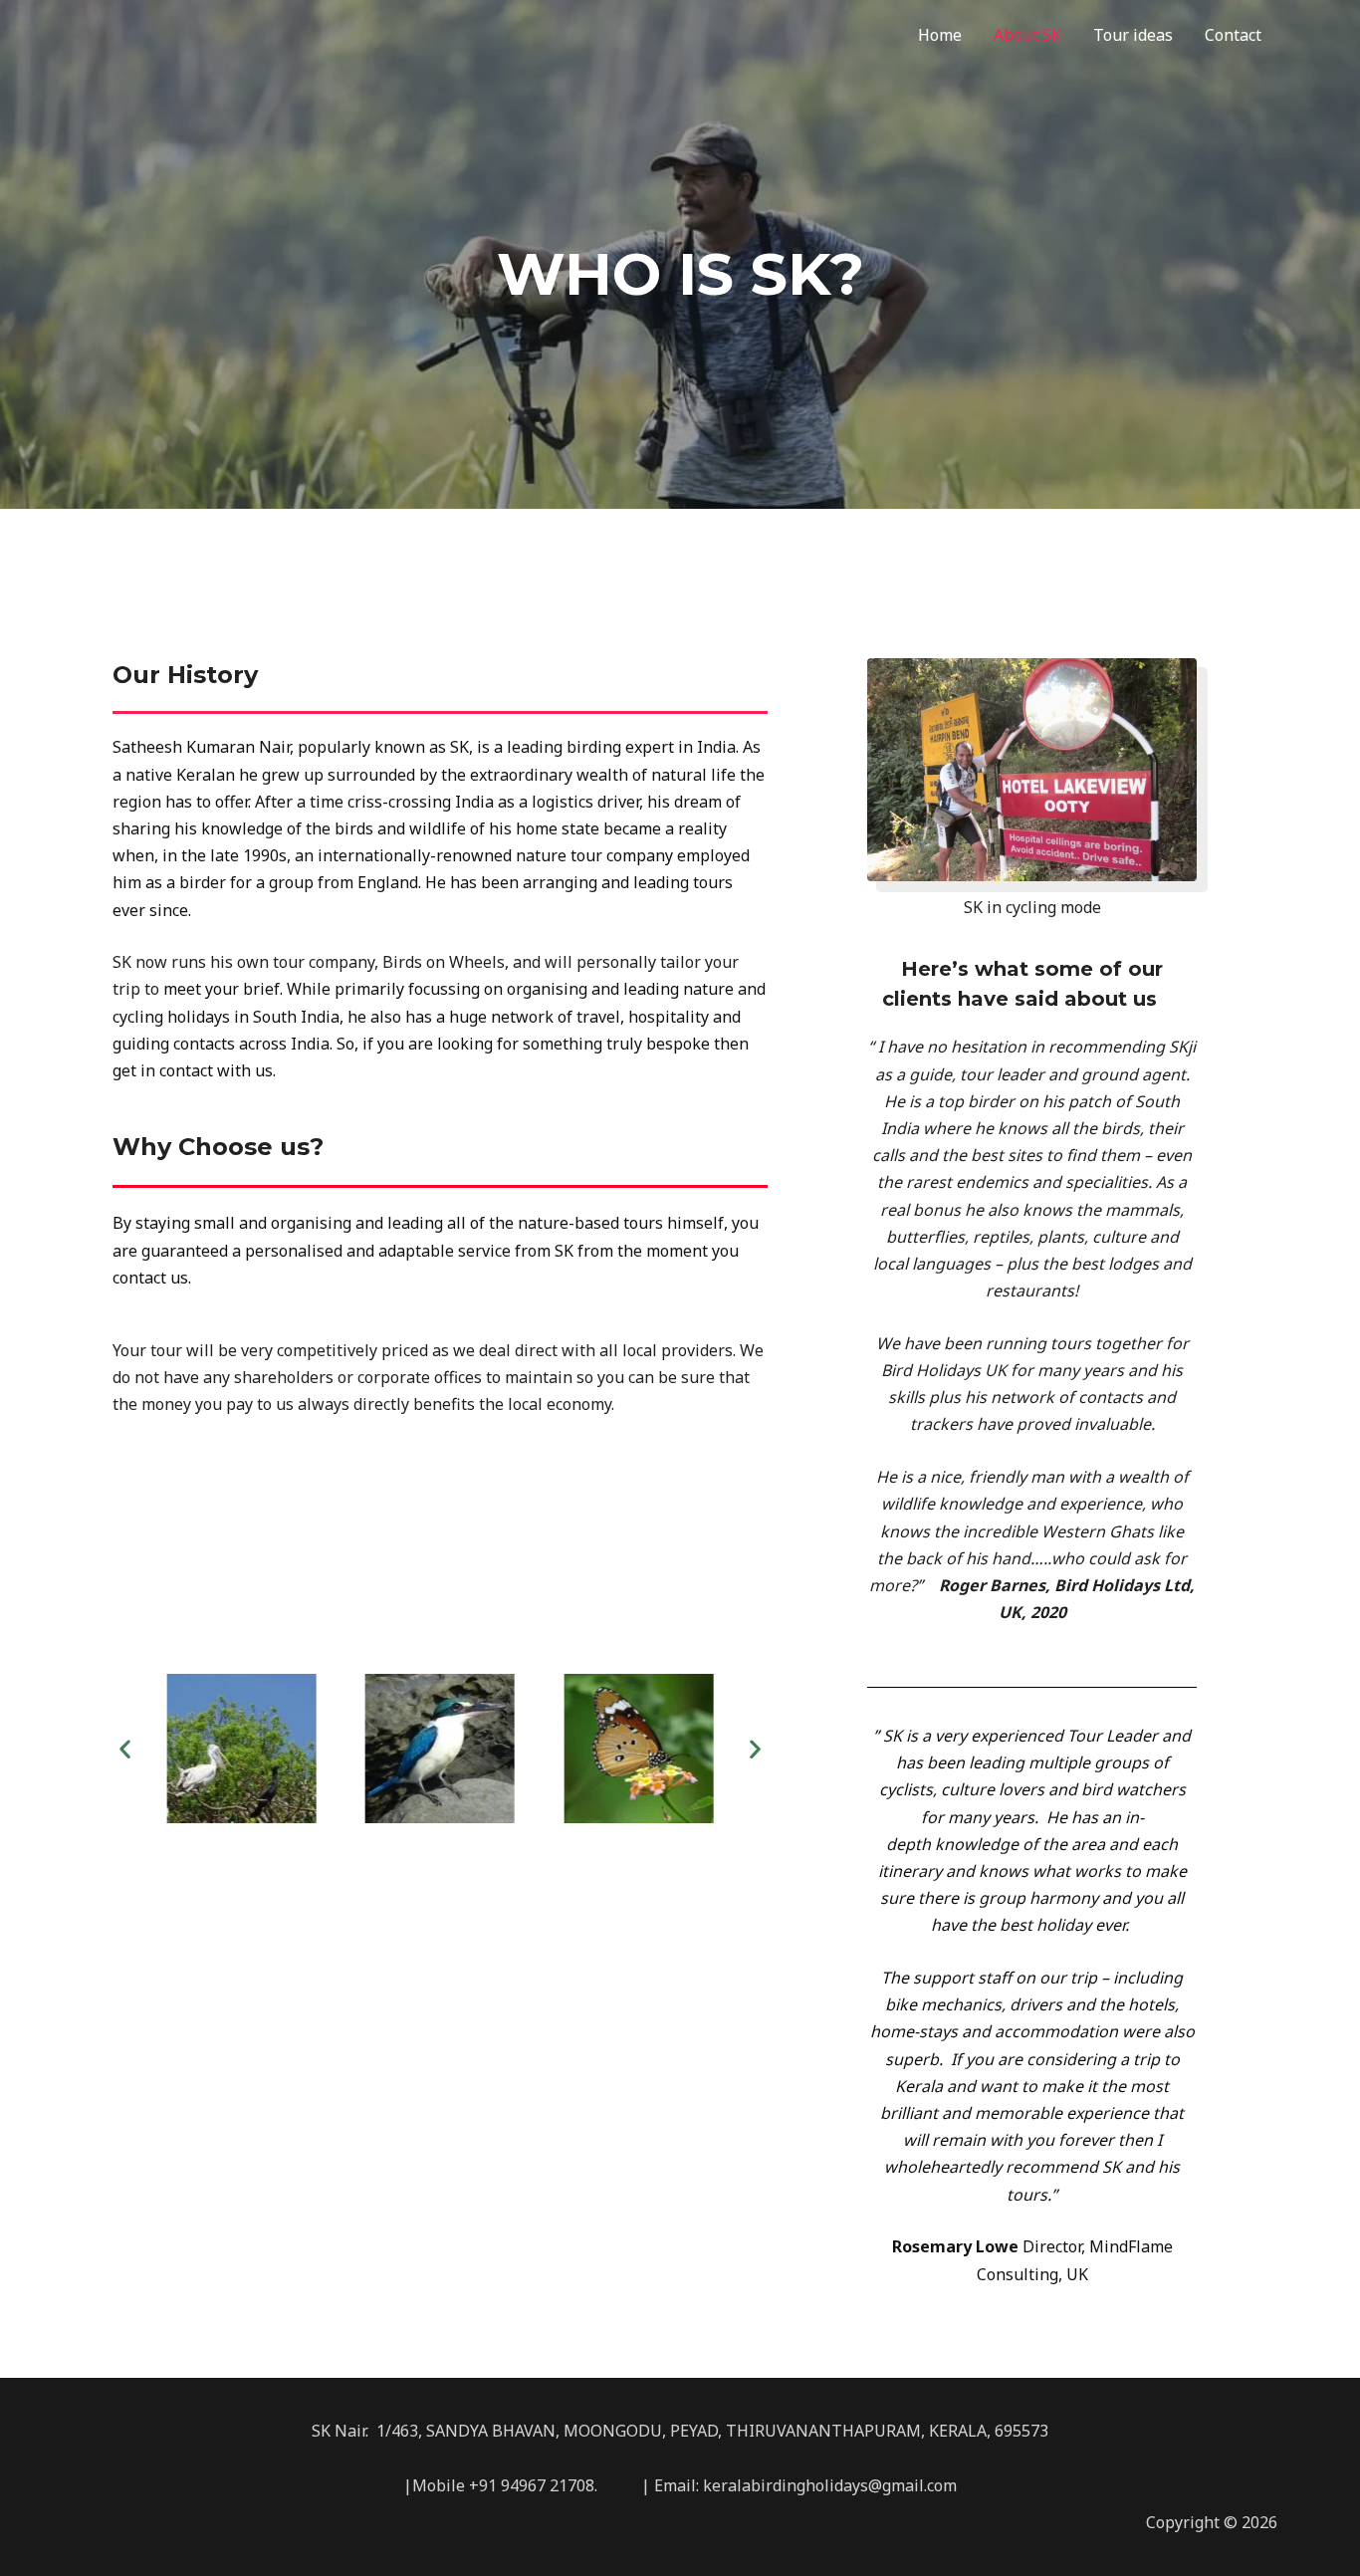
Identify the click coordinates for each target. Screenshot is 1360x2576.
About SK (1027, 35)
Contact (1233, 35)
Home (940, 35)
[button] (125, 1748)
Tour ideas (1133, 35)
